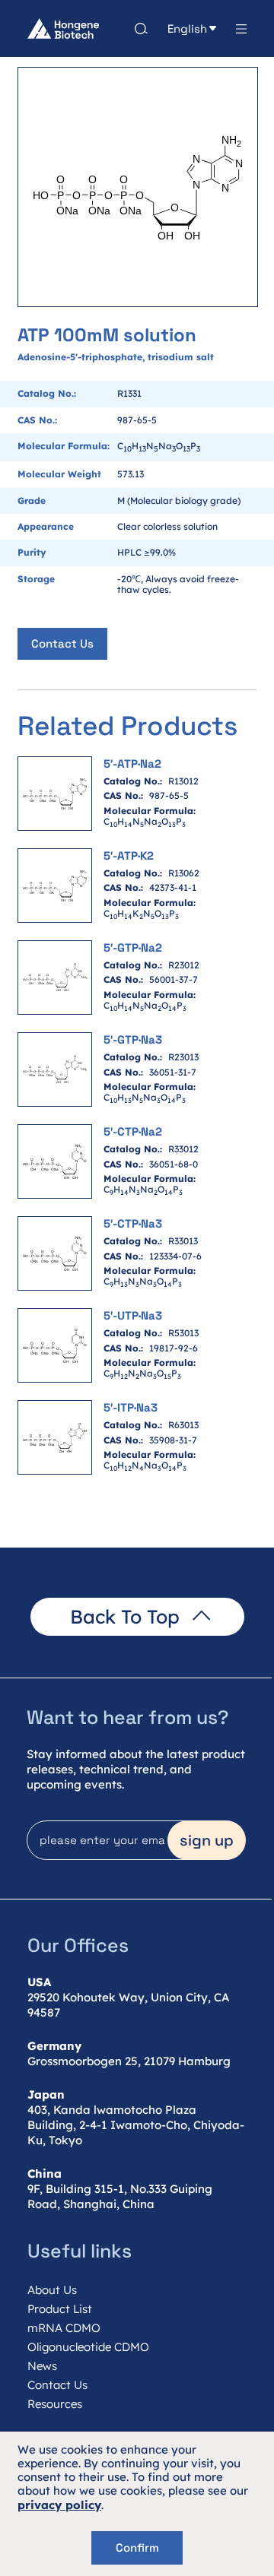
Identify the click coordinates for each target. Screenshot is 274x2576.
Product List (60, 2309)
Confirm (137, 2547)
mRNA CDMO (64, 2328)
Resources (55, 2404)
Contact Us (62, 643)
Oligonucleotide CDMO (88, 2347)
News (42, 2366)
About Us (52, 2290)
